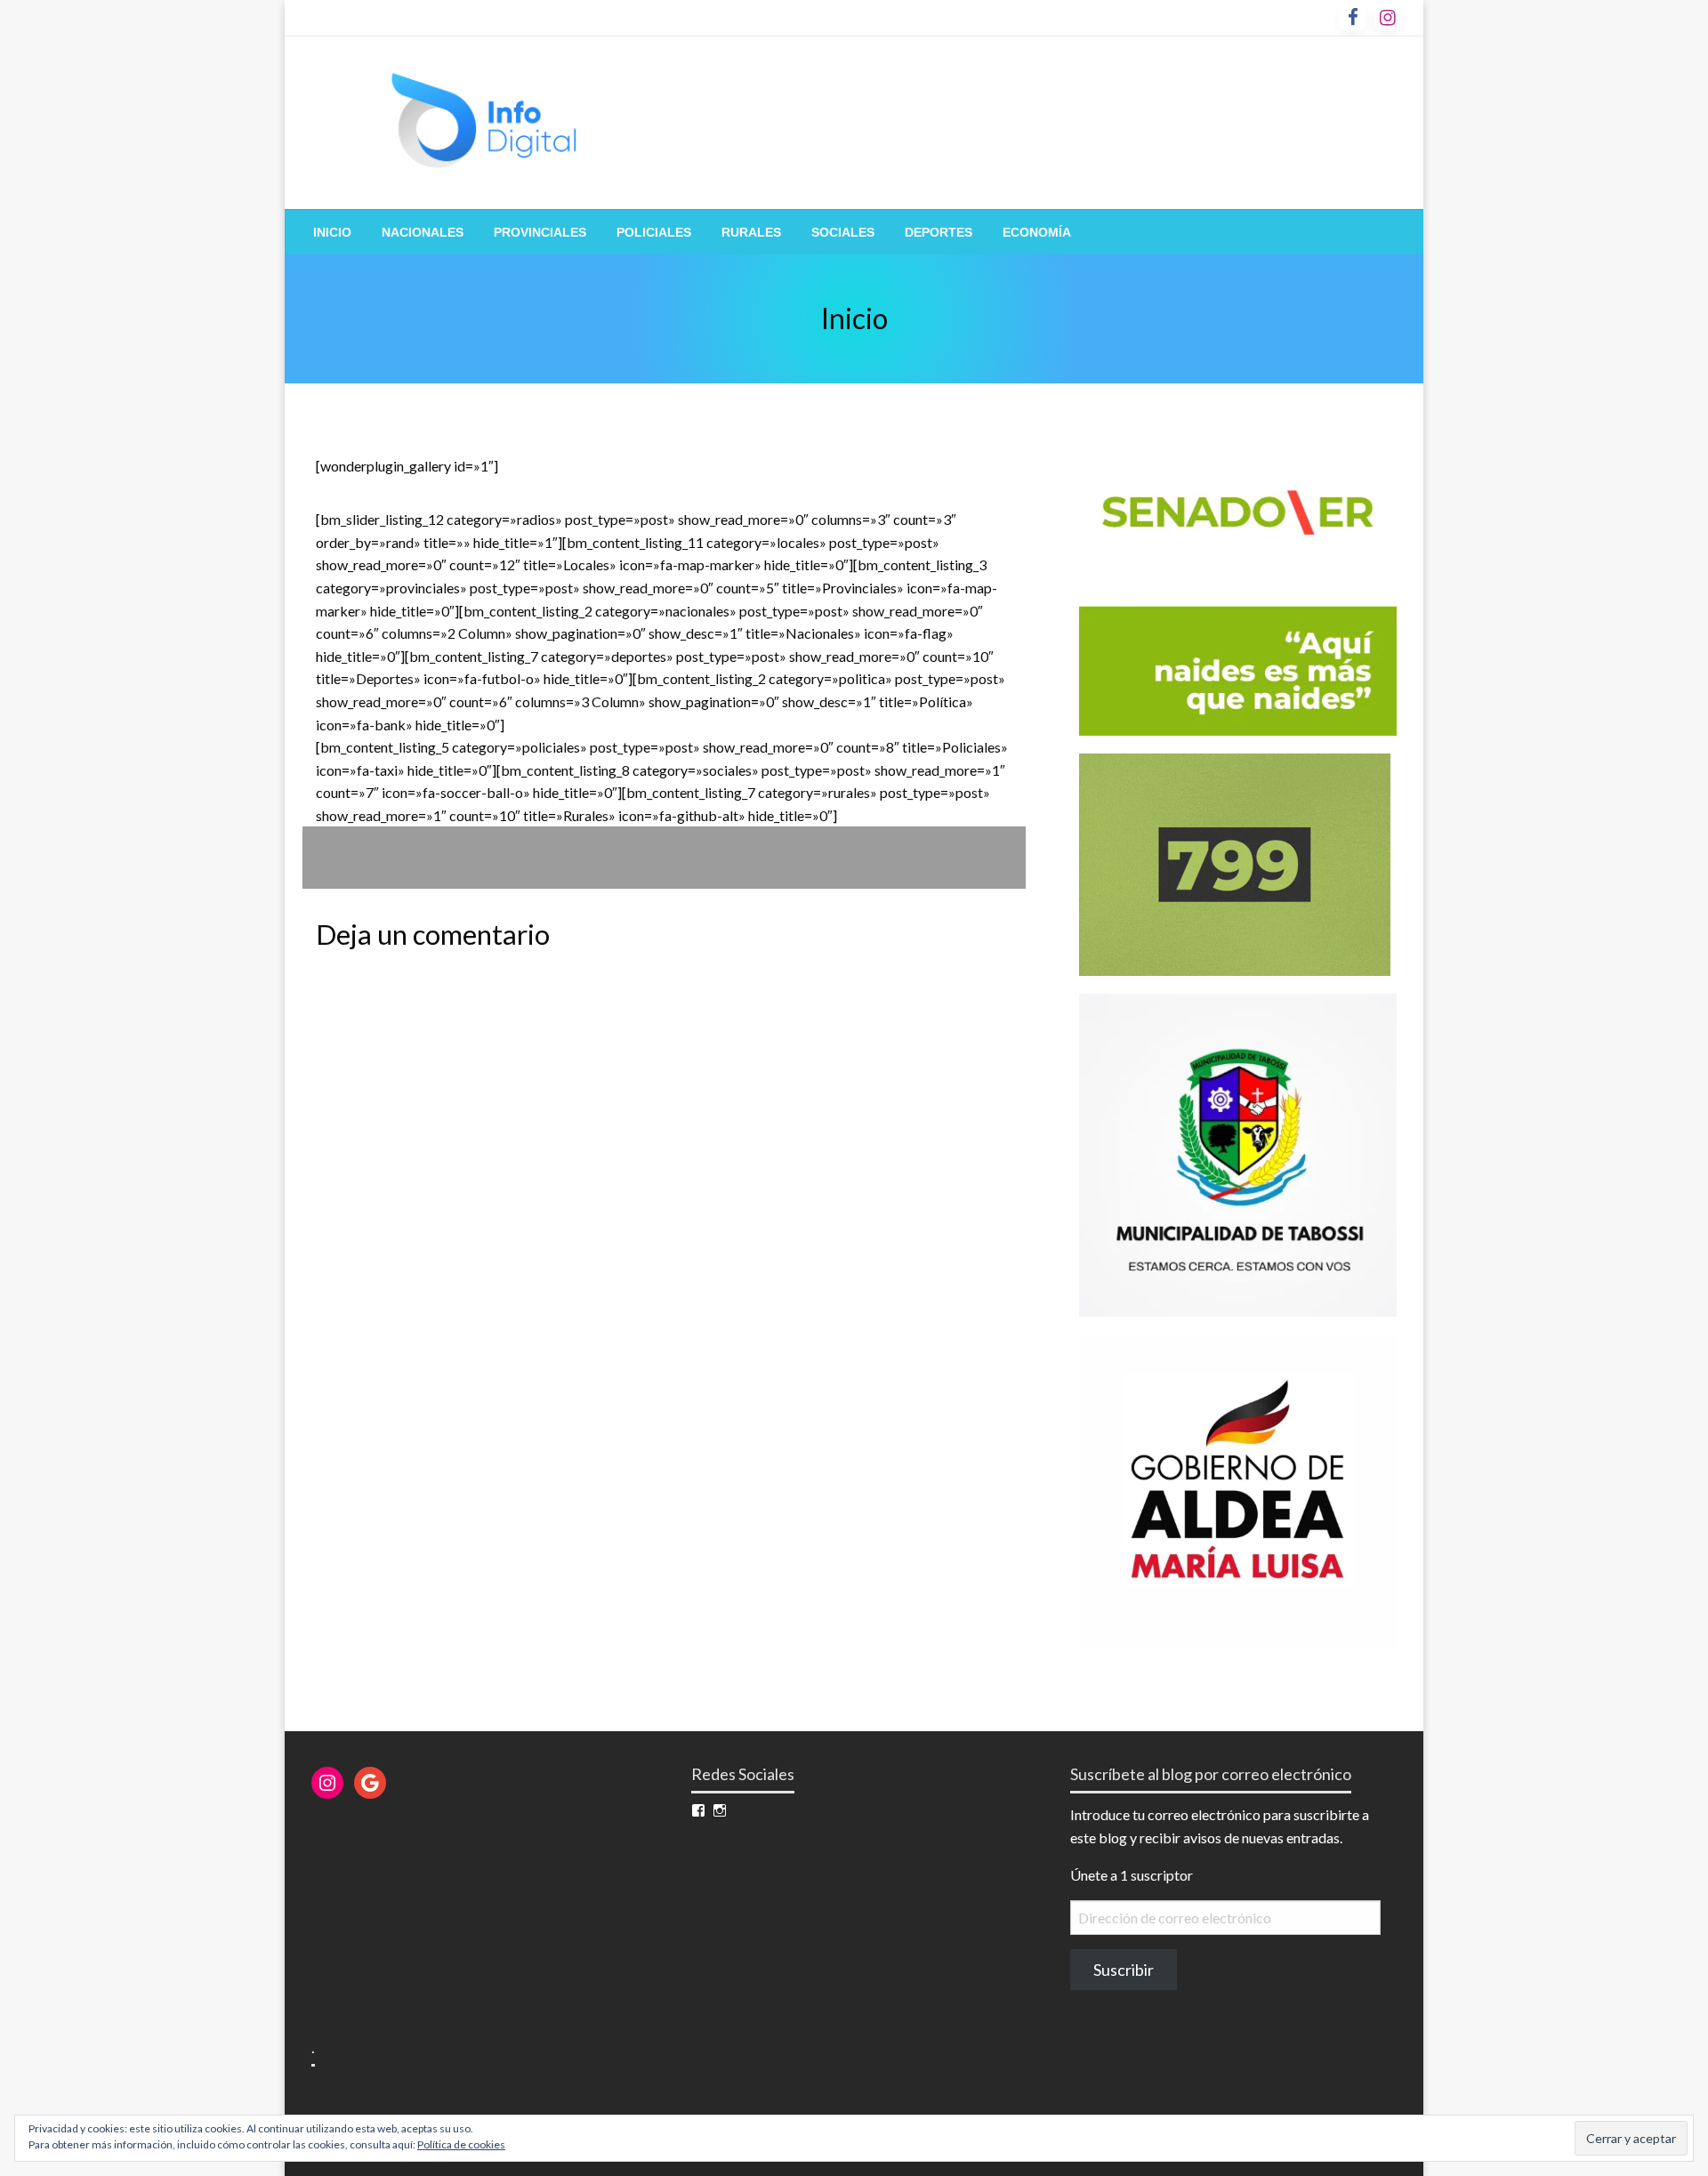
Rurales (751, 232)
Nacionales (423, 232)
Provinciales (540, 232)
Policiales (654, 232)
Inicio (332, 232)
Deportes (939, 232)
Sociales (843, 232)
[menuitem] (332, 232)
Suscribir (1124, 1970)
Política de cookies (461, 2144)
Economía (1037, 232)
